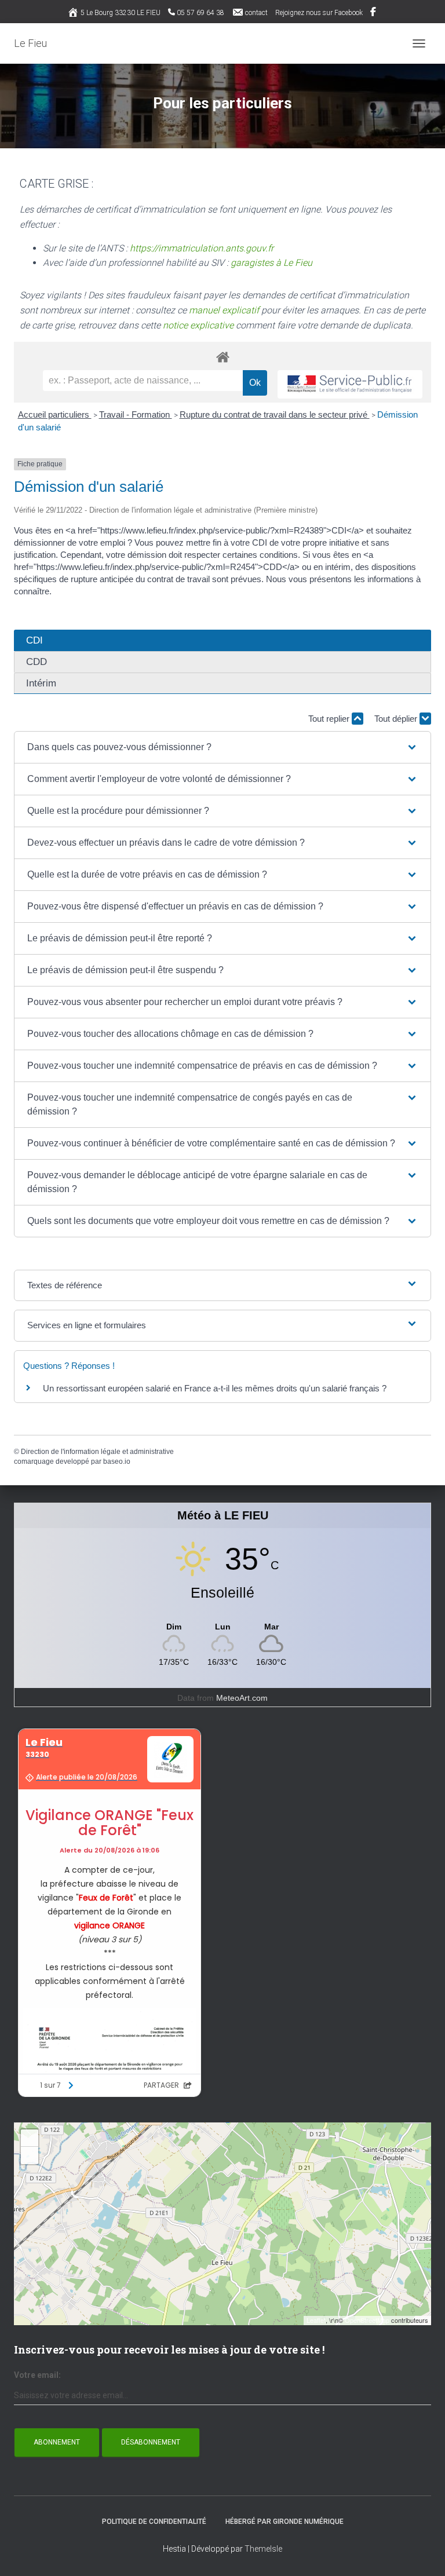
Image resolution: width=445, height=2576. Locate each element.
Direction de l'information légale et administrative (97, 1452)
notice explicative (198, 325)
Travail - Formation (136, 414)
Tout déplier (397, 719)
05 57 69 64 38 (200, 13)
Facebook (374, 13)
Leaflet (316, 2320)
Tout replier (330, 719)
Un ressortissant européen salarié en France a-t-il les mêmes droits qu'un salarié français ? (215, 1388)
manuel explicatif (224, 310)
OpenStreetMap (367, 2320)
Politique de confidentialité (154, 2522)
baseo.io (117, 1461)
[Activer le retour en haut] (422, 2553)
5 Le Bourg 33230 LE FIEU (121, 13)
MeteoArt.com (242, 1698)
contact (256, 13)
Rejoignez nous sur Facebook (319, 13)
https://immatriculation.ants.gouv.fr (202, 248)
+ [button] (30, 2138)
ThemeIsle (263, 2549)
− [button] (30, 2155)
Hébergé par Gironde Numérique (284, 2522)
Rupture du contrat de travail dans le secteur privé (275, 414)
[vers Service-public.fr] (350, 384)
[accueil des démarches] (222, 357)
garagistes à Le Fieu (271, 263)
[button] (222, 747)
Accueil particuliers (55, 414)
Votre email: (37, 2375)
